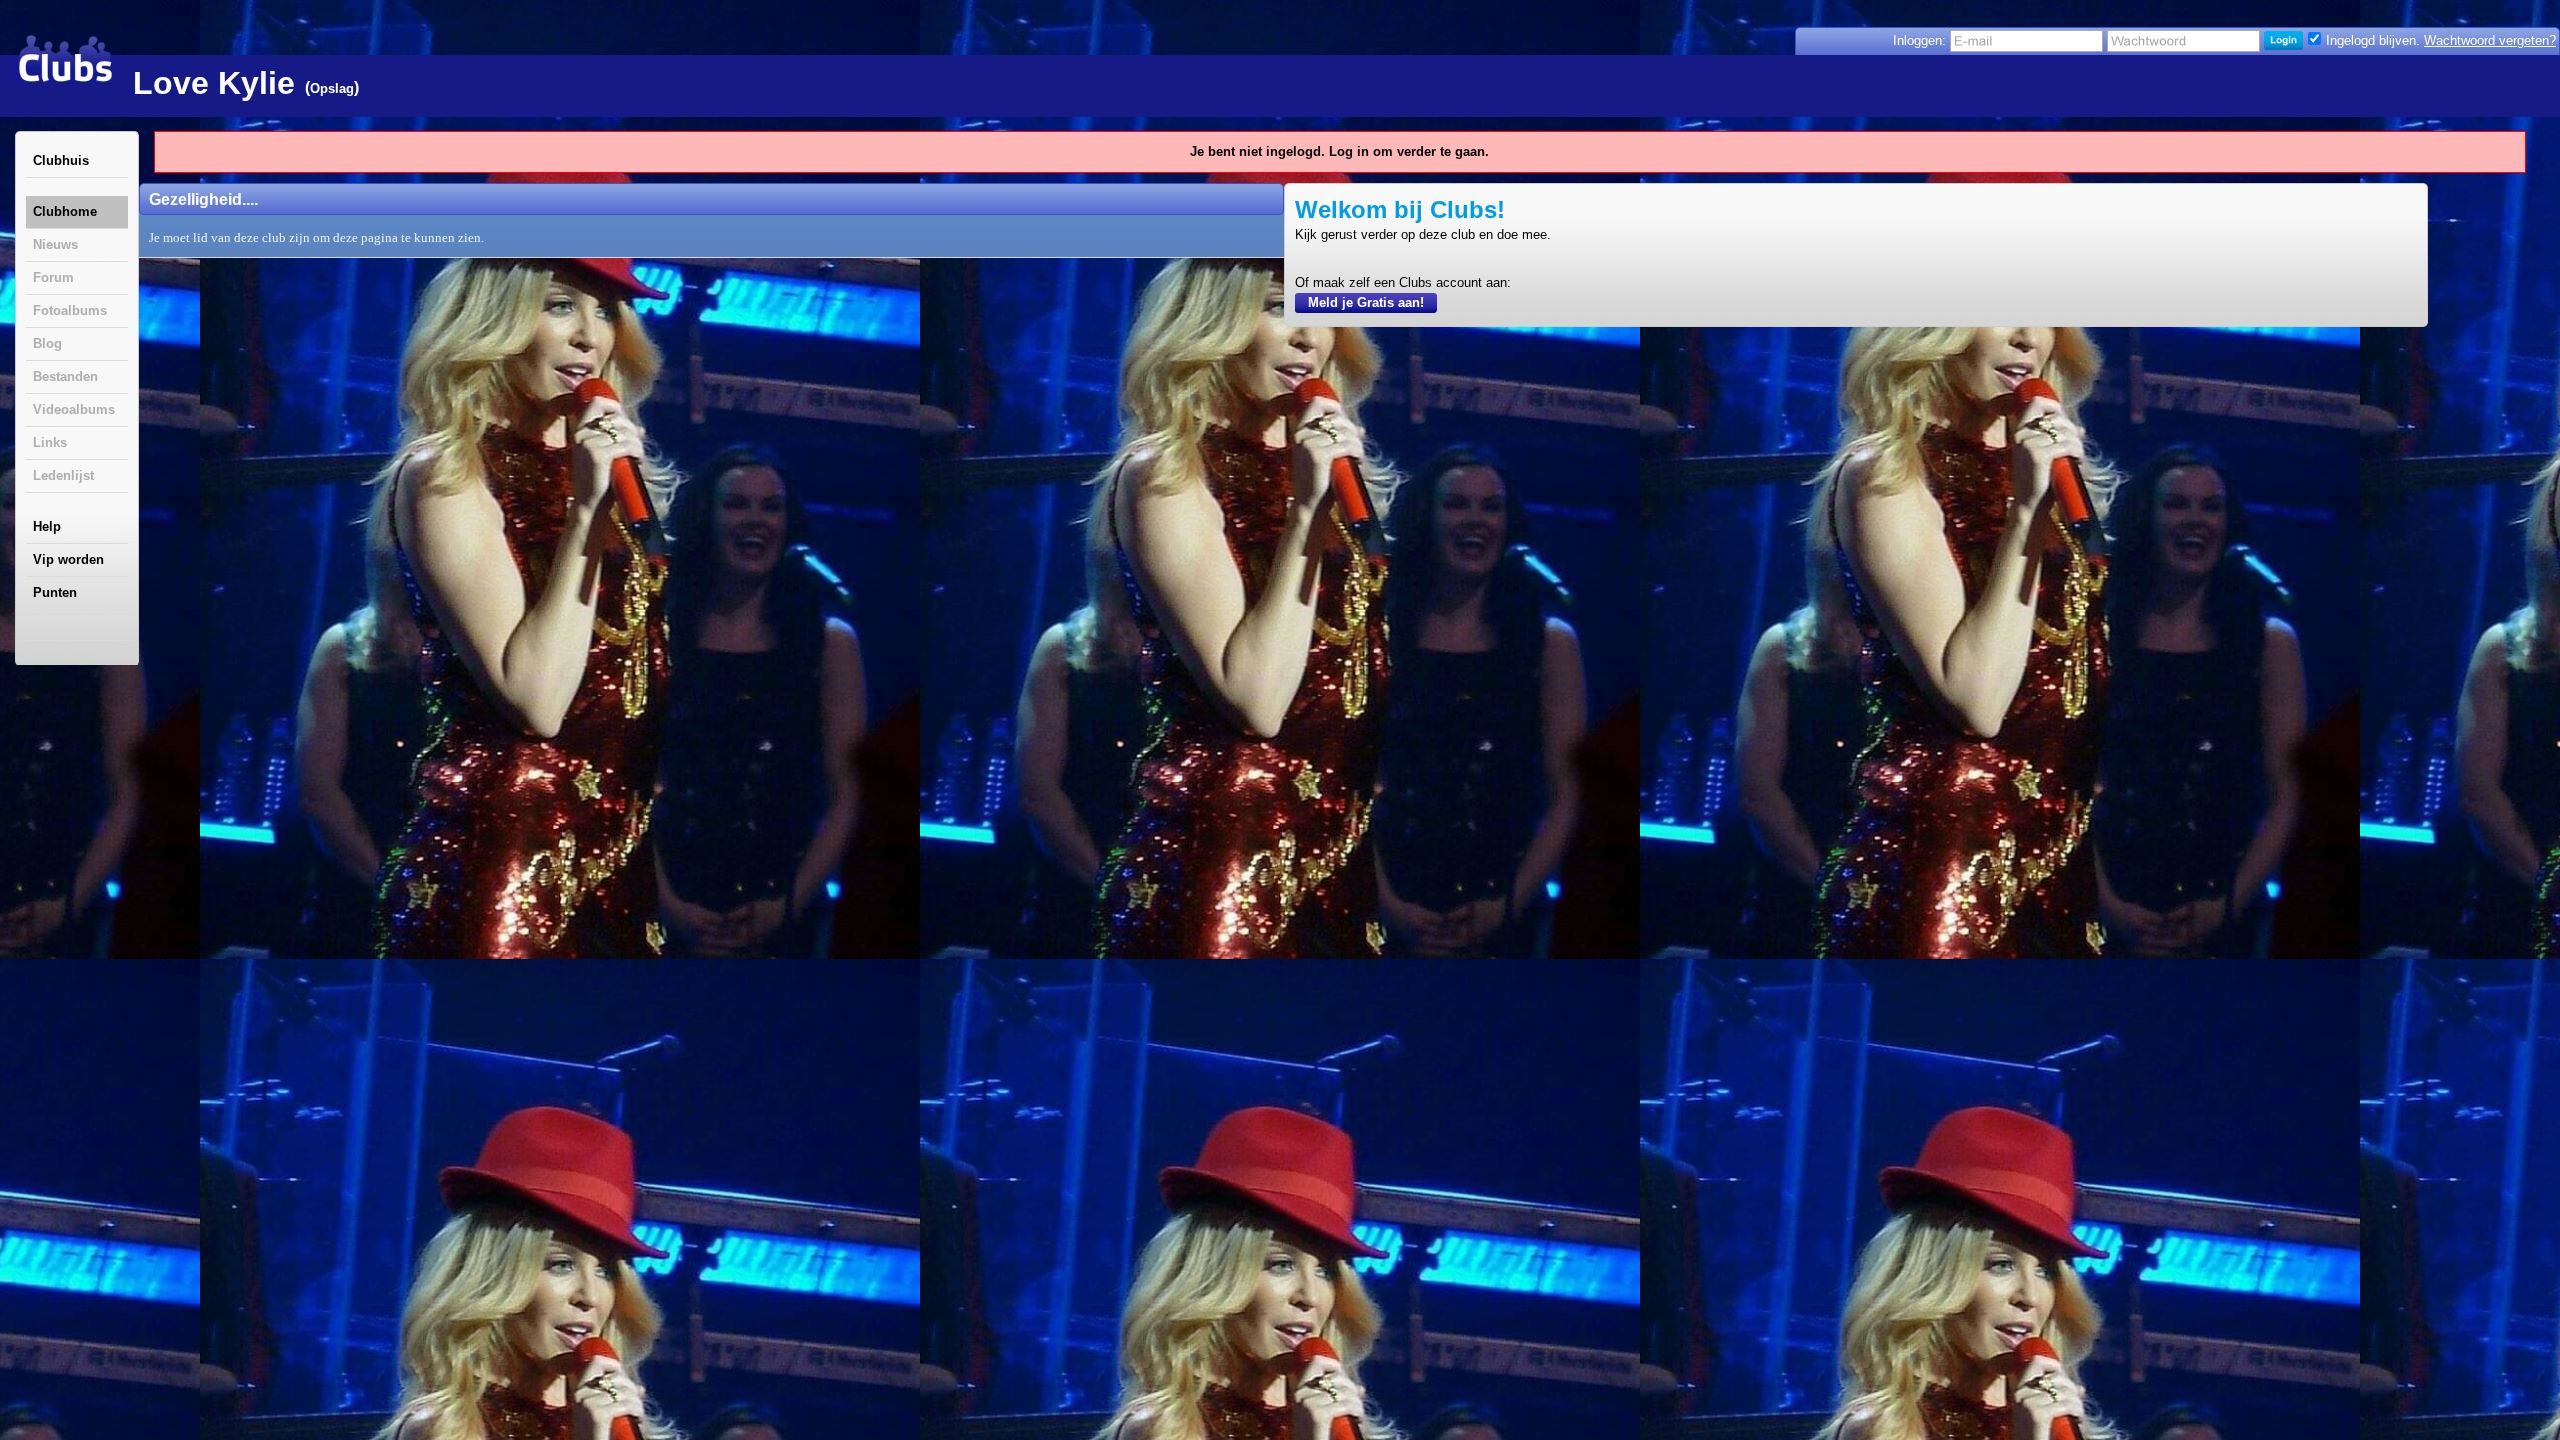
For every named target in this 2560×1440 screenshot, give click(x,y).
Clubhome (65, 211)
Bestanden (65, 376)
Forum (53, 277)
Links (50, 442)
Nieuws (55, 244)
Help (47, 526)
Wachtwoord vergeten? (2490, 40)
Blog (47, 343)
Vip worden (68, 559)
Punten (55, 592)
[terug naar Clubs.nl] (65, 59)
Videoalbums (74, 409)
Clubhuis (61, 160)
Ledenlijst (63, 475)
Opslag (332, 88)
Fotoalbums (70, 310)
